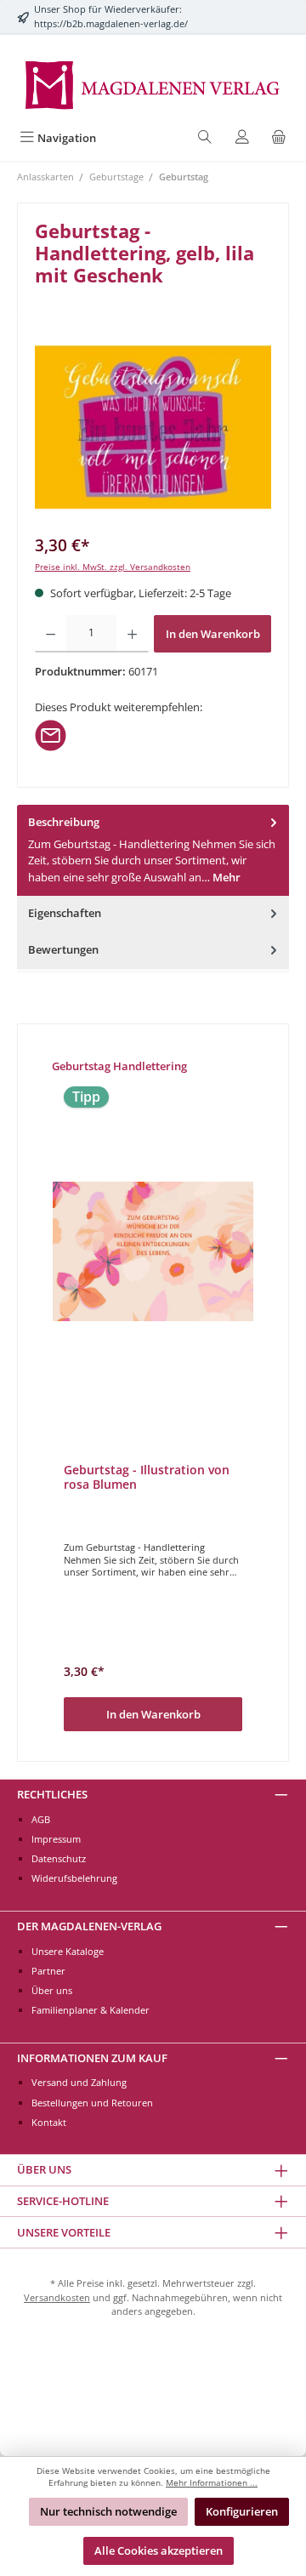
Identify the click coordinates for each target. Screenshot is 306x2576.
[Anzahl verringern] (51, 634)
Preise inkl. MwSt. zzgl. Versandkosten (113, 567)
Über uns (52, 1990)
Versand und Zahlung (79, 2082)
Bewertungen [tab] (63, 949)
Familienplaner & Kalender (91, 2010)
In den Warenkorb (213, 634)
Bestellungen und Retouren (92, 2103)
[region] (153, 427)
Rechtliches (52, 1794)
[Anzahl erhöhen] (132, 634)
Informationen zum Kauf (92, 2058)
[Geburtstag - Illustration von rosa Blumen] (153, 1251)
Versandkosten (57, 2297)
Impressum (56, 1839)
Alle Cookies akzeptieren (159, 2550)
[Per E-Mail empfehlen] (51, 734)
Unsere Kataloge (68, 1951)
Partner (48, 1971)
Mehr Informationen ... (212, 2483)
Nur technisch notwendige (108, 2511)
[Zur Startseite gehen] (153, 84)
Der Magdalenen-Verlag (89, 1926)
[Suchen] (205, 138)
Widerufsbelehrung (74, 1878)
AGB (41, 1819)
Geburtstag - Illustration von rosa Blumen (147, 1477)
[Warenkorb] (279, 138)
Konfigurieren (242, 2511)
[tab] (153, 850)
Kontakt (49, 2122)
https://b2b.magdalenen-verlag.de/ (111, 23)
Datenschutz (59, 1858)
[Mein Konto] (242, 138)
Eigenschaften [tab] (65, 913)
